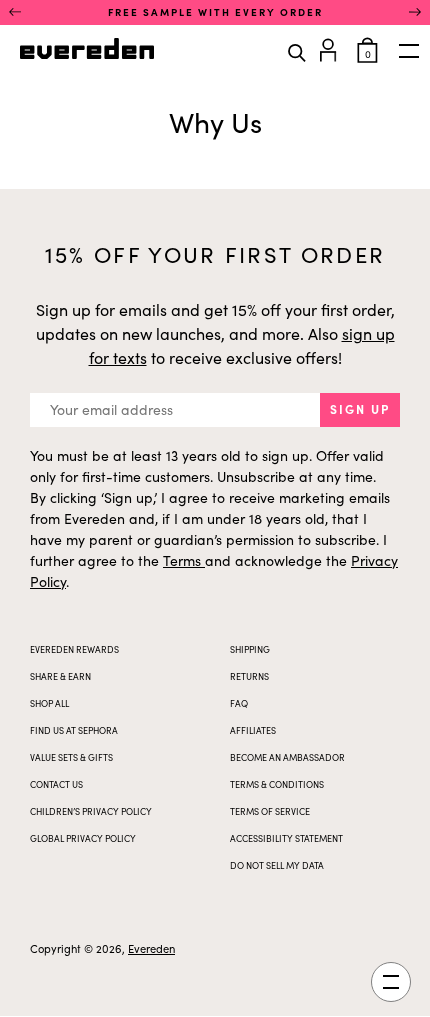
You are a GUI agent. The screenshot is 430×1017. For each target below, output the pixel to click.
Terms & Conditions (277, 784)
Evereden (151, 948)
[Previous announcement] (15, 12)
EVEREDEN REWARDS (74, 649)
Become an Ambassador (287, 757)
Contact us (56, 784)
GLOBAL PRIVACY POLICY (83, 838)
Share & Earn (60, 676)
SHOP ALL (49, 703)
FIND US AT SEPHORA (74, 730)
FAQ (239, 703)
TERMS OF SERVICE (270, 811)
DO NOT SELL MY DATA (277, 865)
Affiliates (253, 730)
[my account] (331, 47)
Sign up (360, 409)
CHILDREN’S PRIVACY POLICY (91, 811)
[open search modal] (297, 51)
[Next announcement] (415, 12)
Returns (249, 676)
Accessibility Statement (286, 838)
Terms (184, 560)
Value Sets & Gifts (71, 757)
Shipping (250, 649)
